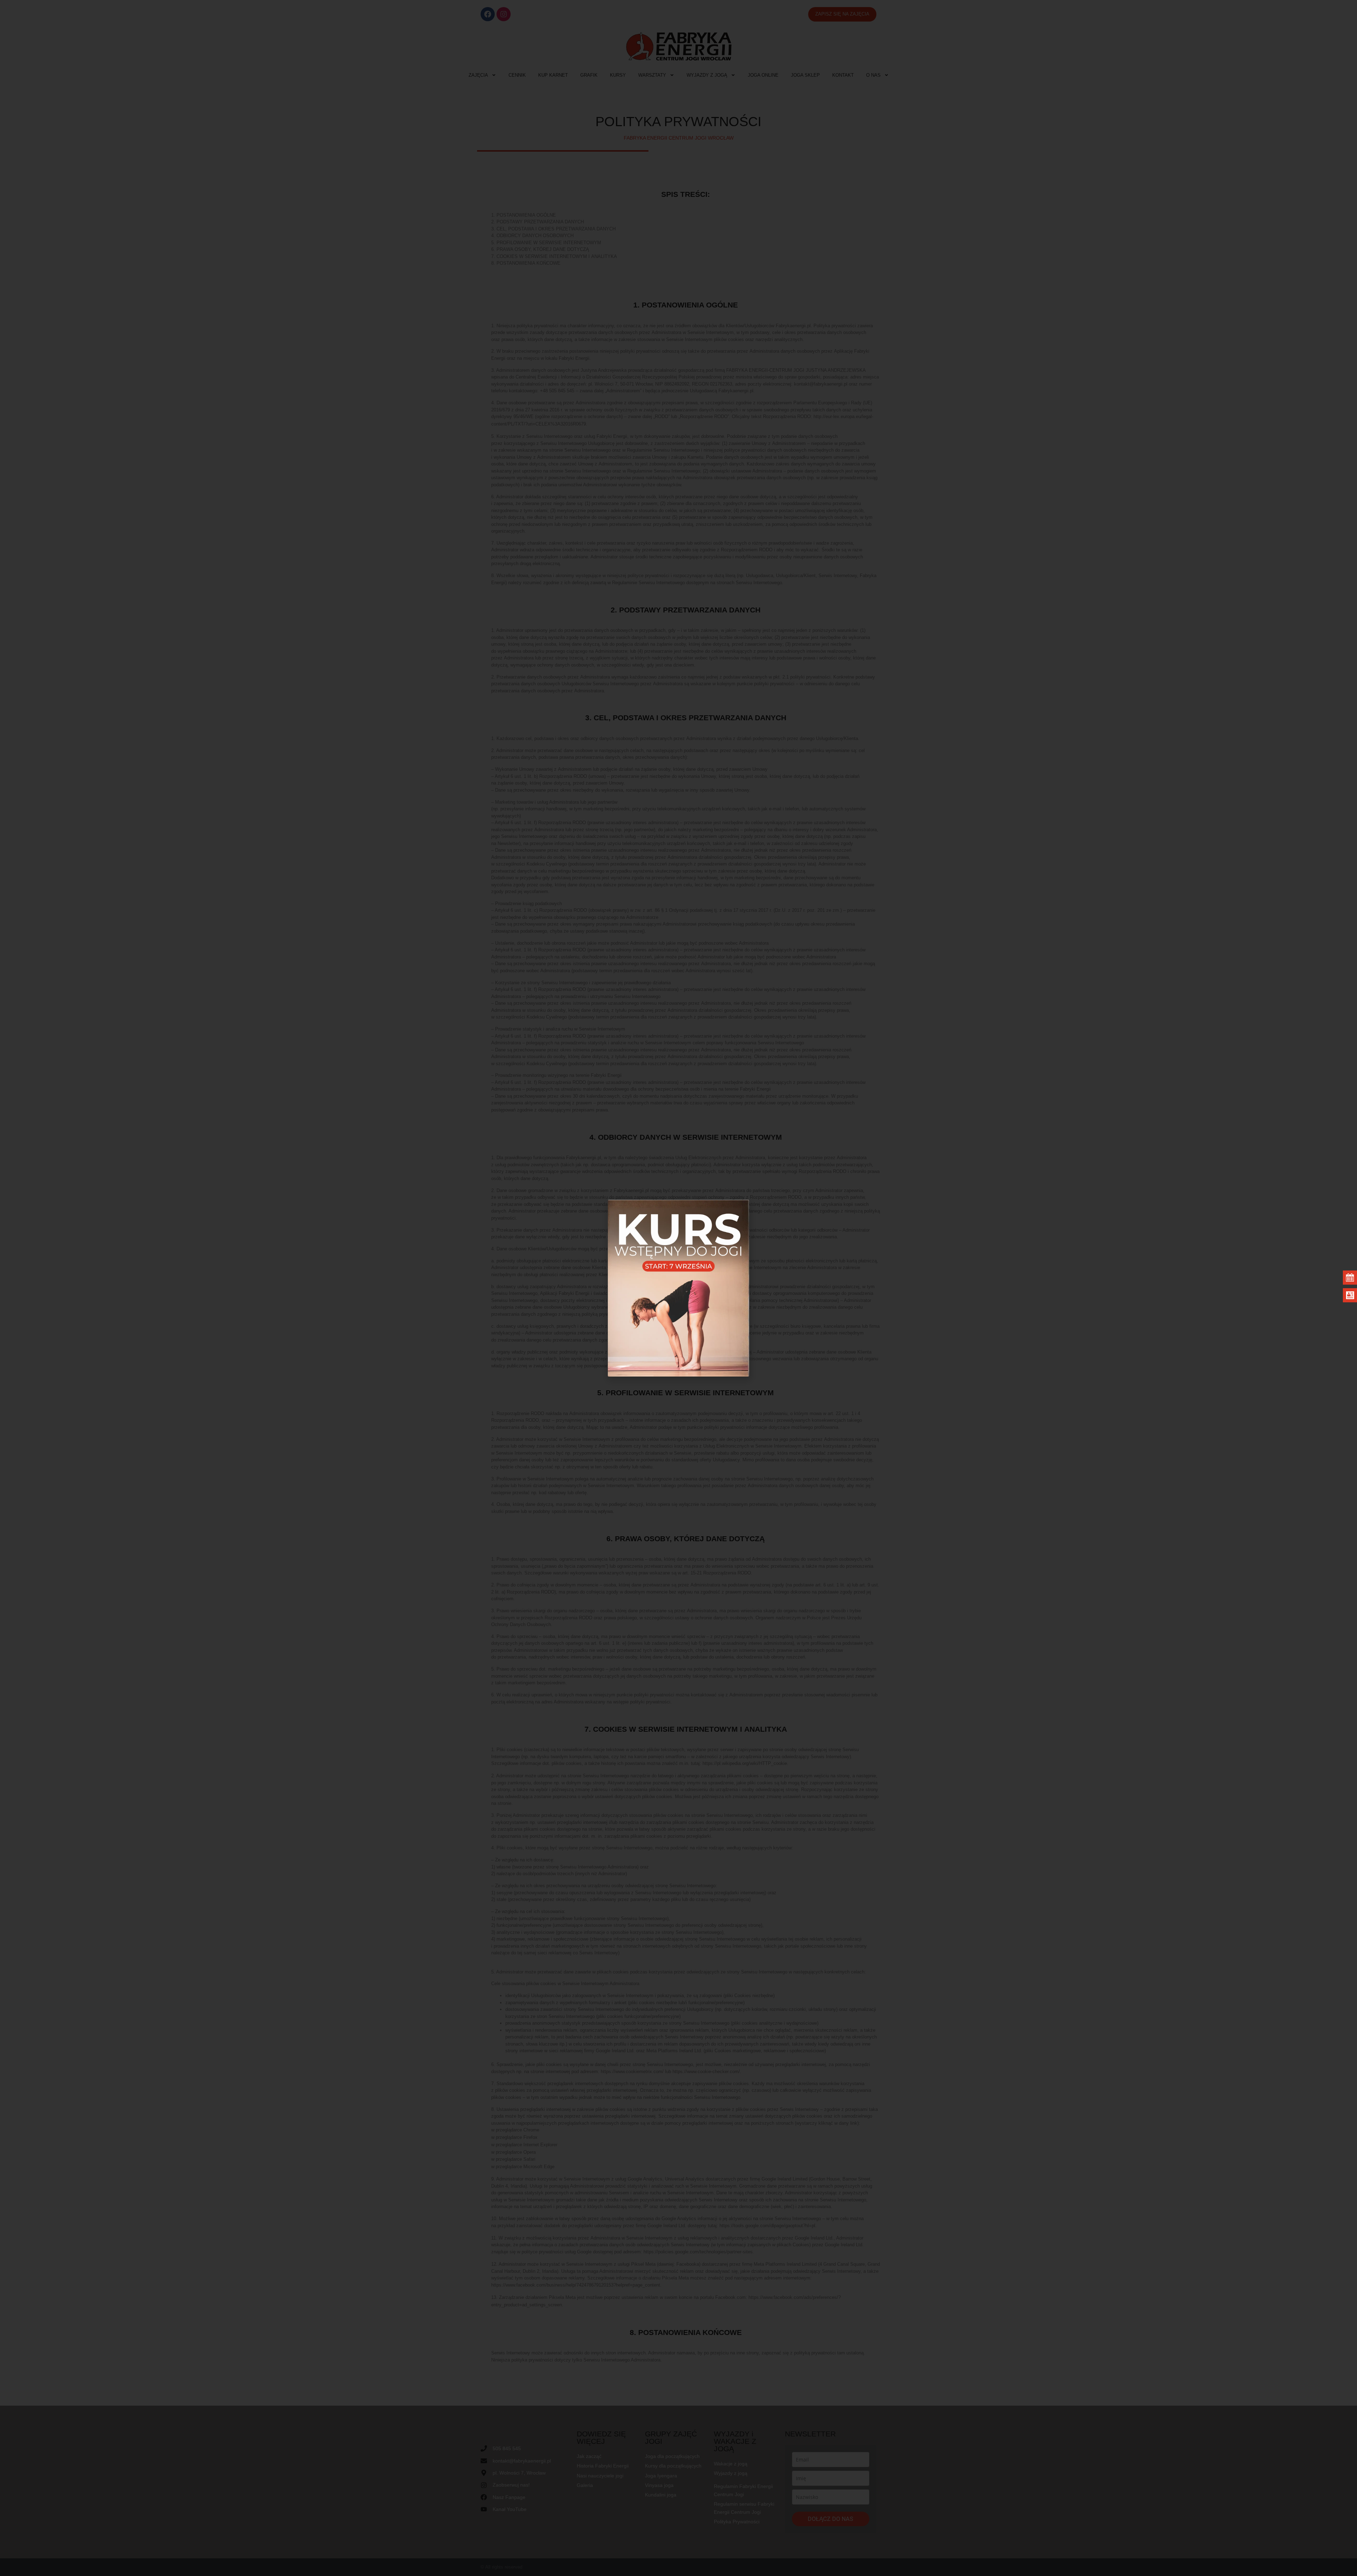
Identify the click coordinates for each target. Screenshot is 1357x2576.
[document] (678, 1288)
